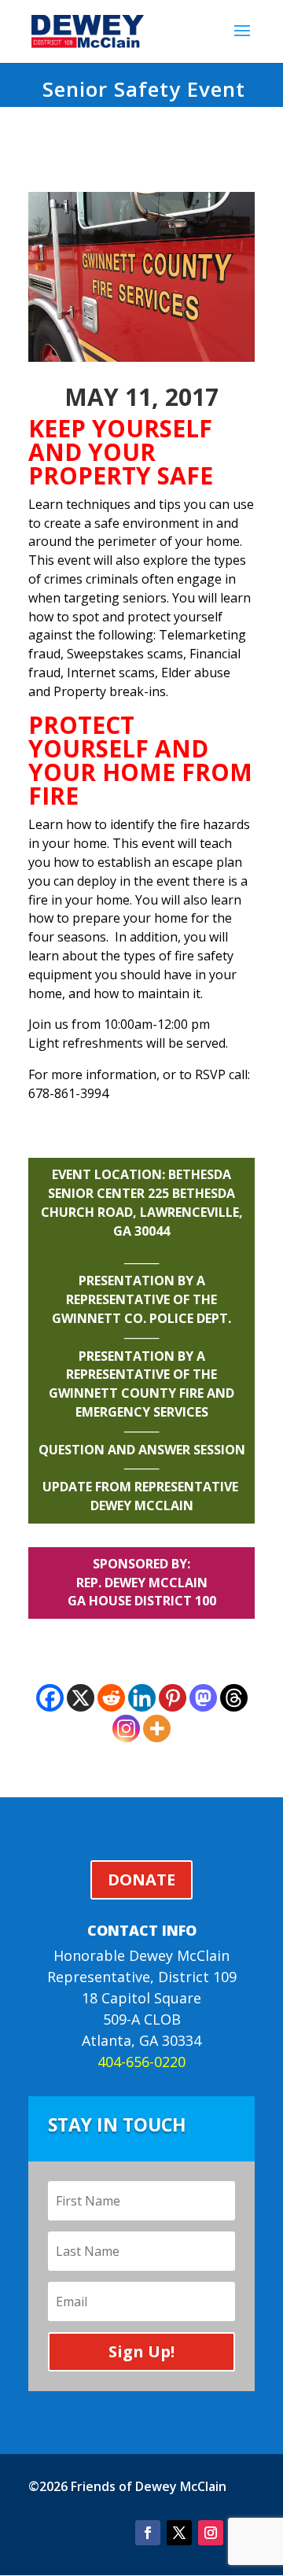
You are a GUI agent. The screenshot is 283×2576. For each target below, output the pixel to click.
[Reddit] (111, 1698)
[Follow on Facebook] (148, 2533)
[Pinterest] (173, 1698)
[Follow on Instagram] (211, 2533)
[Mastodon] (203, 1698)
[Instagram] (126, 1728)
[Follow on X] (179, 2533)
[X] (81, 1698)
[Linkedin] (142, 1698)
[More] (157, 1728)
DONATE (141, 1879)
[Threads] (234, 1698)
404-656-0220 (141, 2062)
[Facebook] (50, 1698)
